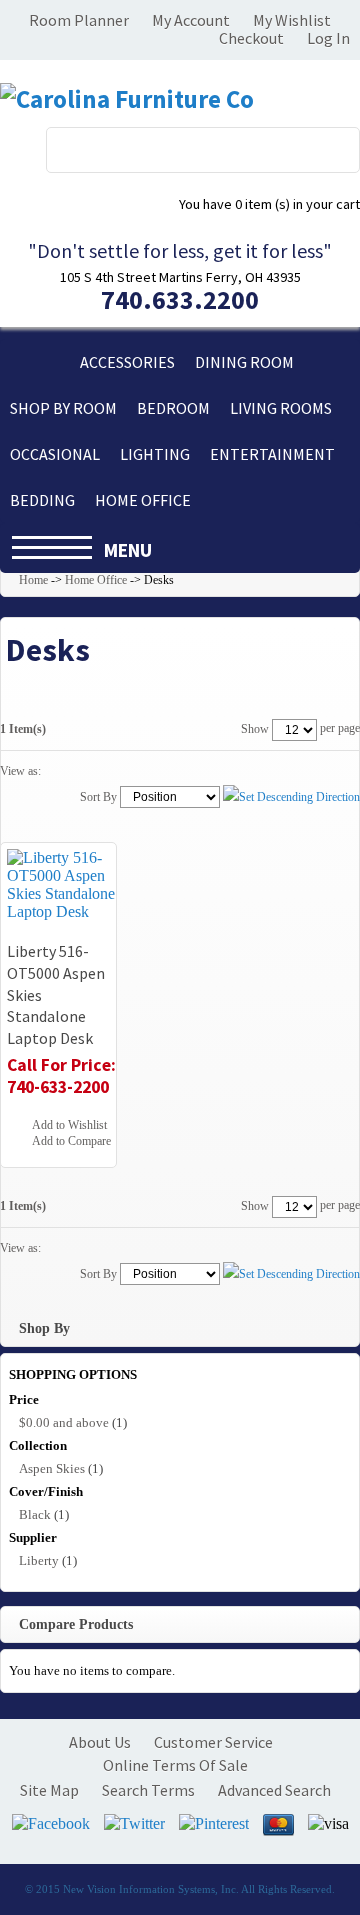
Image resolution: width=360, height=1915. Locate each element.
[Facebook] (51, 1823)
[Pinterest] (214, 1823)
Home (33, 580)
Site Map (49, 1790)
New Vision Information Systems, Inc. (151, 1889)
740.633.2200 (180, 299)
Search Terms (148, 1790)
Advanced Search (274, 1790)
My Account (191, 20)
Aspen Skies (52, 1468)
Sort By (98, 797)
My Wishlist (292, 20)
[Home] (35, 362)
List (89, 771)
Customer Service (213, 1742)
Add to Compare (71, 1141)
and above (64, 1422)
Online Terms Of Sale (175, 1765)
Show (255, 729)
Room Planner (79, 20)
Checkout (251, 38)
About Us (100, 1742)
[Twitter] (134, 1823)
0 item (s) (269, 204)
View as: (20, 771)
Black (35, 1514)
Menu (128, 550)
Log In (328, 38)
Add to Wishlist (69, 1125)
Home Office (96, 580)
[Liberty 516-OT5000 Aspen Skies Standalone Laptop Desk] (64, 885)
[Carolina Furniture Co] (127, 100)
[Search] (333, 145)
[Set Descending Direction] (291, 796)
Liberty (39, 1560)
